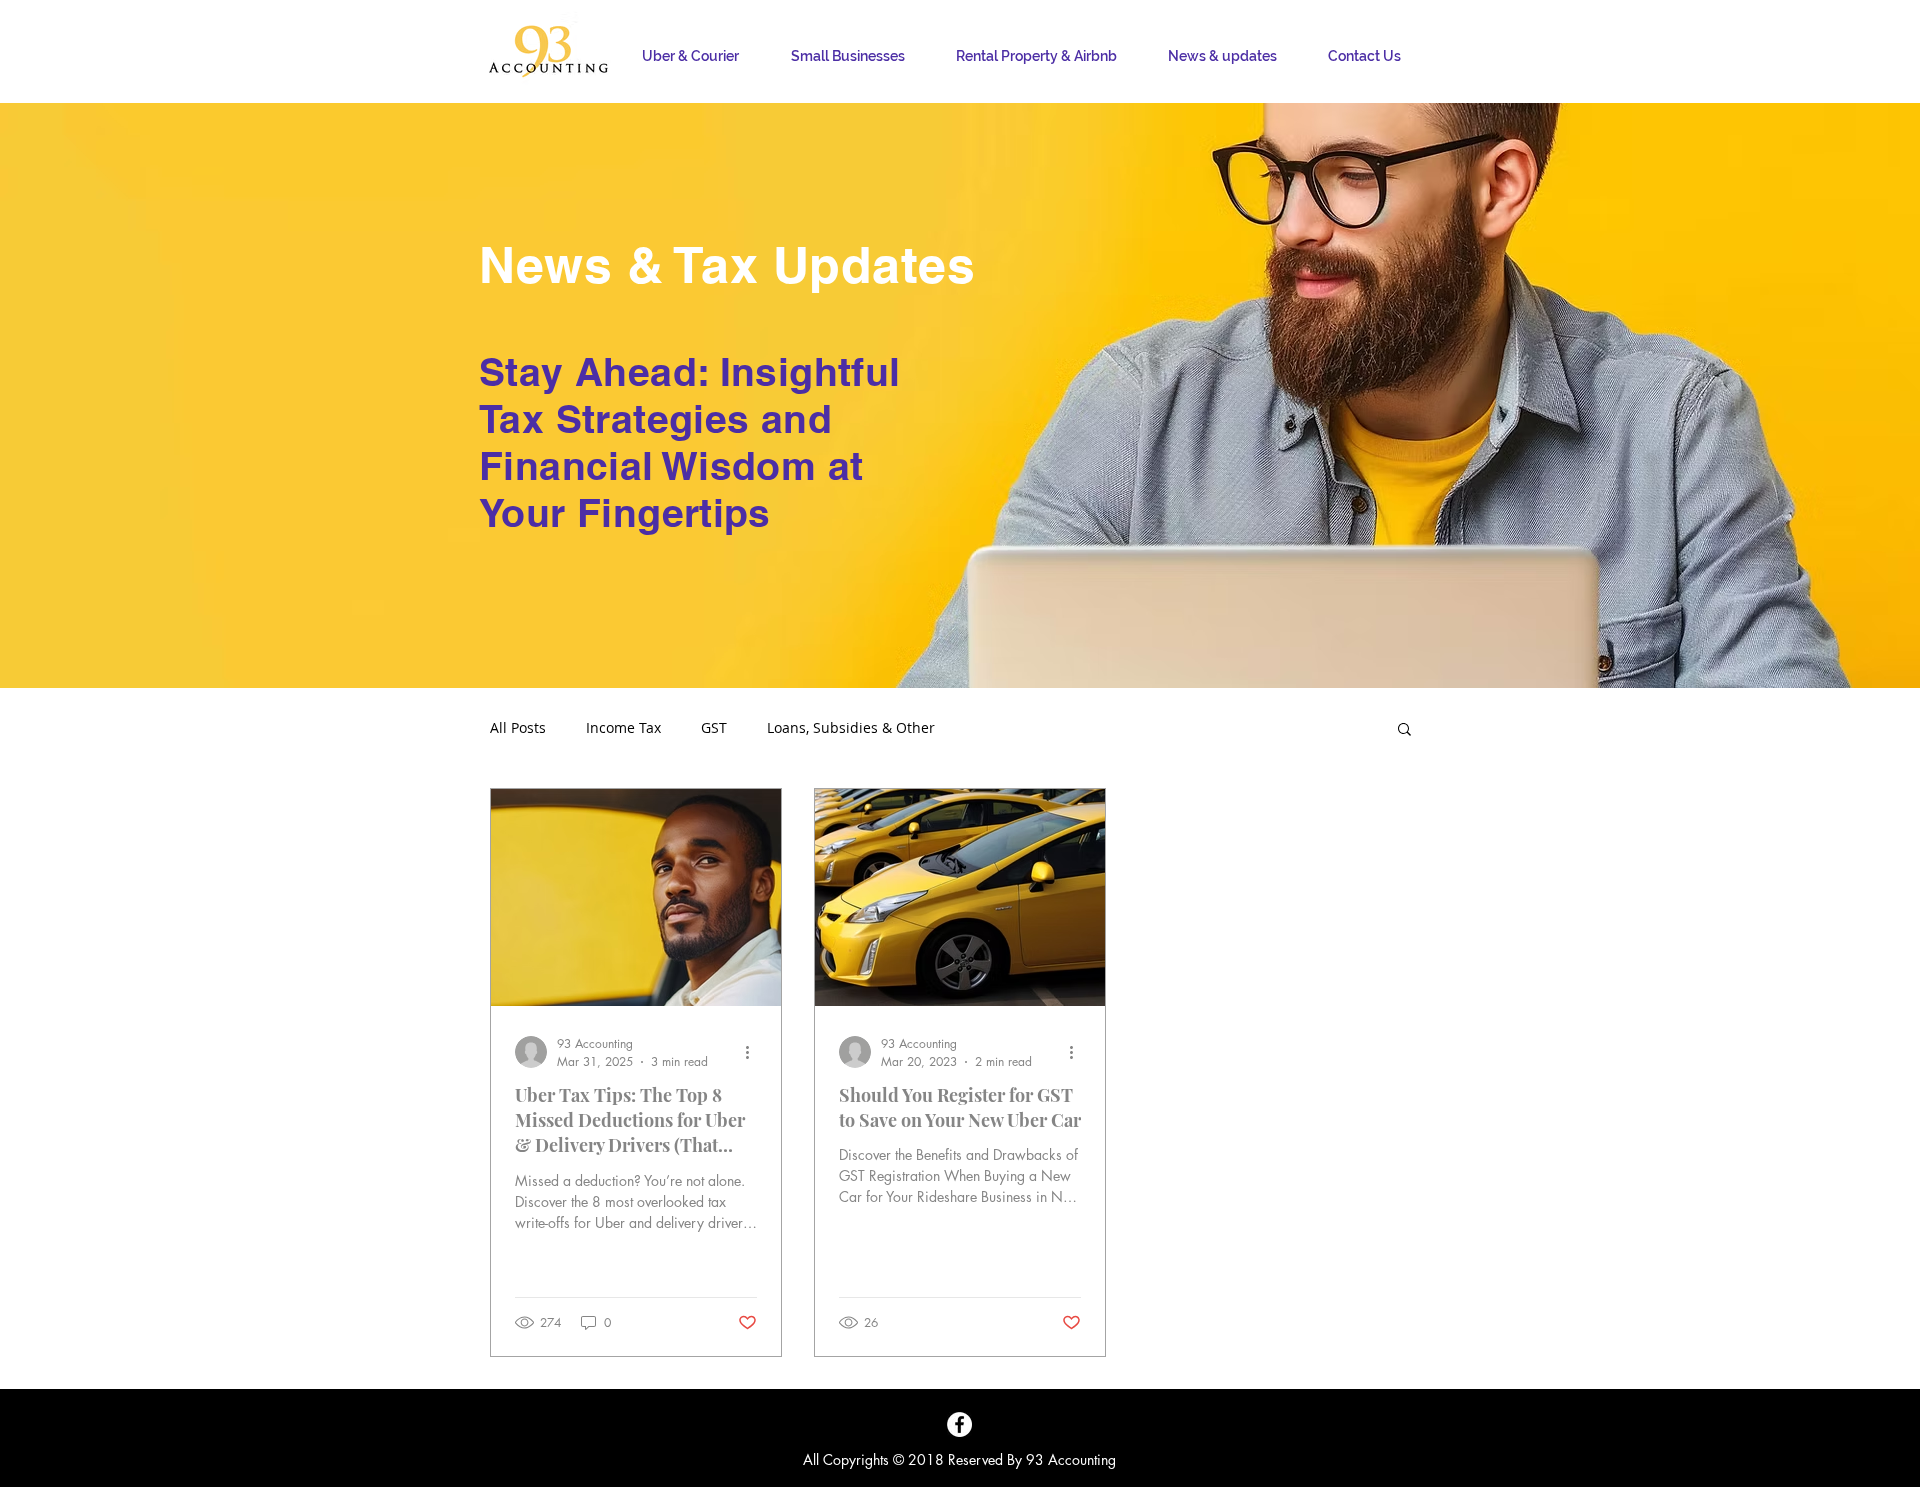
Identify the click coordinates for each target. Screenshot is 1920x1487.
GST (714, 727)
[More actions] (754, 1052)
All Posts (518, 727)
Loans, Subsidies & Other (851, 727)
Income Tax (623, 727)
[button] (1404, 730)
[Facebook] (959, 1424)
